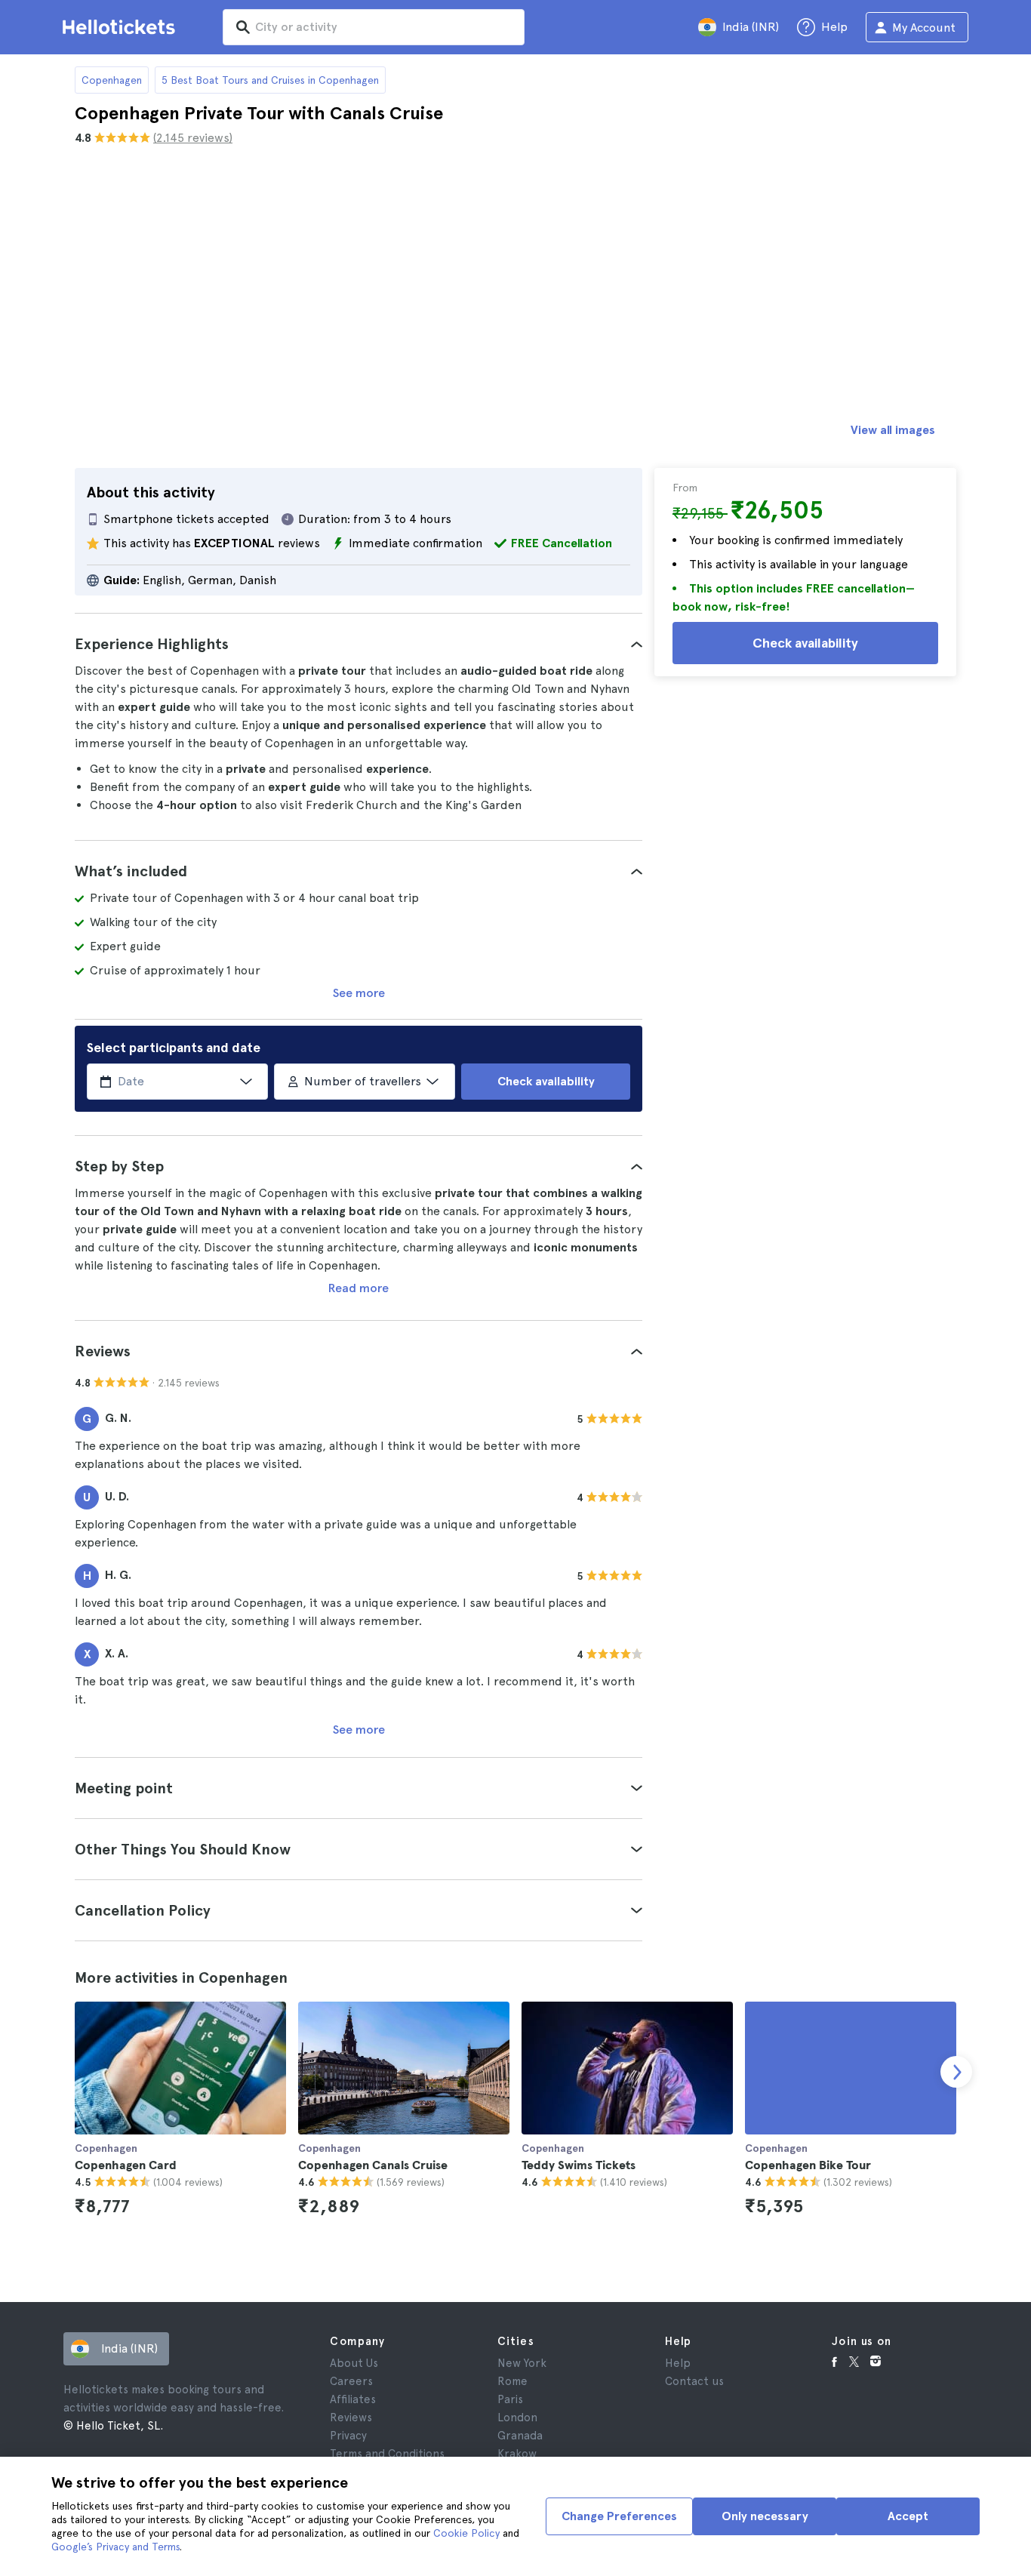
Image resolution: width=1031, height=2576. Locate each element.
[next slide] (956, 2072)
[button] (359, 644)
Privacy (348, 2436)
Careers (351, 2381)
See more (359, 993)
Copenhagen (112, 80)
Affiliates (353, 2399)
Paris (510, 2399)
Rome (512, 2381)
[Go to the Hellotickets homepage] (122, 27)
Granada (520, 2436)
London (517, 2418)
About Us (354, 2363)
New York (522, 2363)
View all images (893, 430)
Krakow (517, 2454)
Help (678, 2363)
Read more (359, 1288)
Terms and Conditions (387, 2454)
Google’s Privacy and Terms (115, 2547)
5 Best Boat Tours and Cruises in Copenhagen (270, 80)
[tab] (359, 644)
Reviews (351, 2418)
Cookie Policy (466, 2533)
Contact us (694, 2381)
